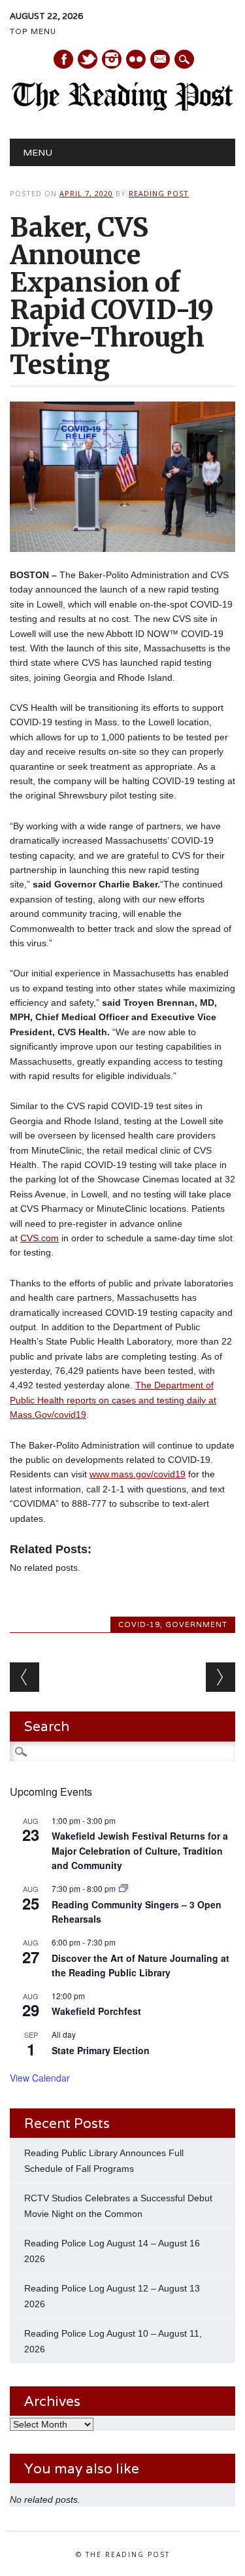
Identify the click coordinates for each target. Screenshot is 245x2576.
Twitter (88, 59)
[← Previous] (24, 1677)
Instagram (112, 59)
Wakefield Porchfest (96, 2011)
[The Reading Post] (122, 108)
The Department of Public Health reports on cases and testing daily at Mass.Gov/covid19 (113, 1400)
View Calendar (40, 2078)
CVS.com (40, 1238)
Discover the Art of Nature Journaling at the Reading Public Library (140, 1966)
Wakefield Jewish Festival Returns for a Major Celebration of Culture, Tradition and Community (140, 1850)
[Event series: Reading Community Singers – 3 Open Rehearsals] (123, 1888)
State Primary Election (101, 2050)
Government (196, 1624)
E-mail (161, 60)
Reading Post (159, 193)
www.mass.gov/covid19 (138, 1474)
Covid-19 (139, 1624)
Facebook (63, 59)
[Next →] (220, 1677)
